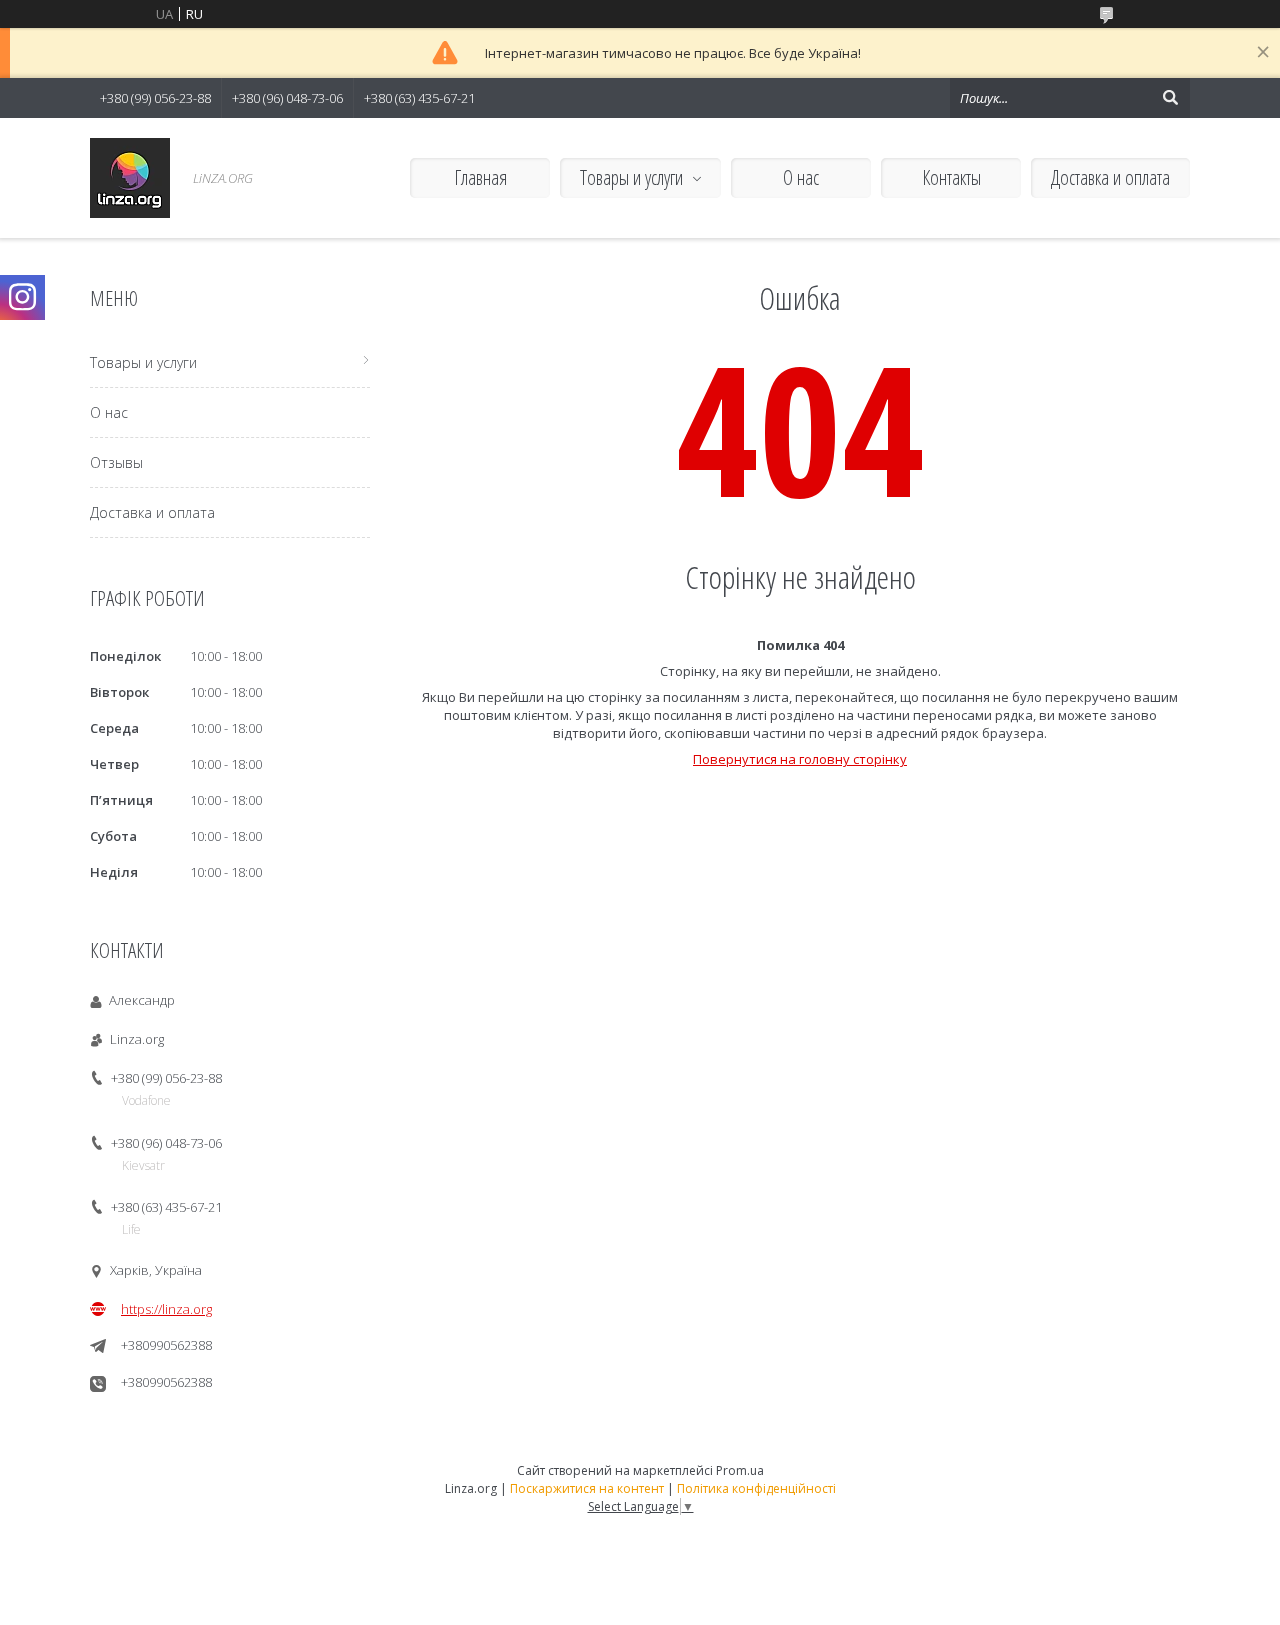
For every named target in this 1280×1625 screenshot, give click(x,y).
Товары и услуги (631, 177)
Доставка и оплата (1110, 177)
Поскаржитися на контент (587, 1488)
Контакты (951, 177)
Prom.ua (740, 1470)
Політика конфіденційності (756, 1488)
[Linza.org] (130, 178)
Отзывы (116, 462)
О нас (801, 177)
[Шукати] (1170, 98)
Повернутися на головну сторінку (800, 759)
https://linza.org (166, 1309)
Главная (480, 177)
